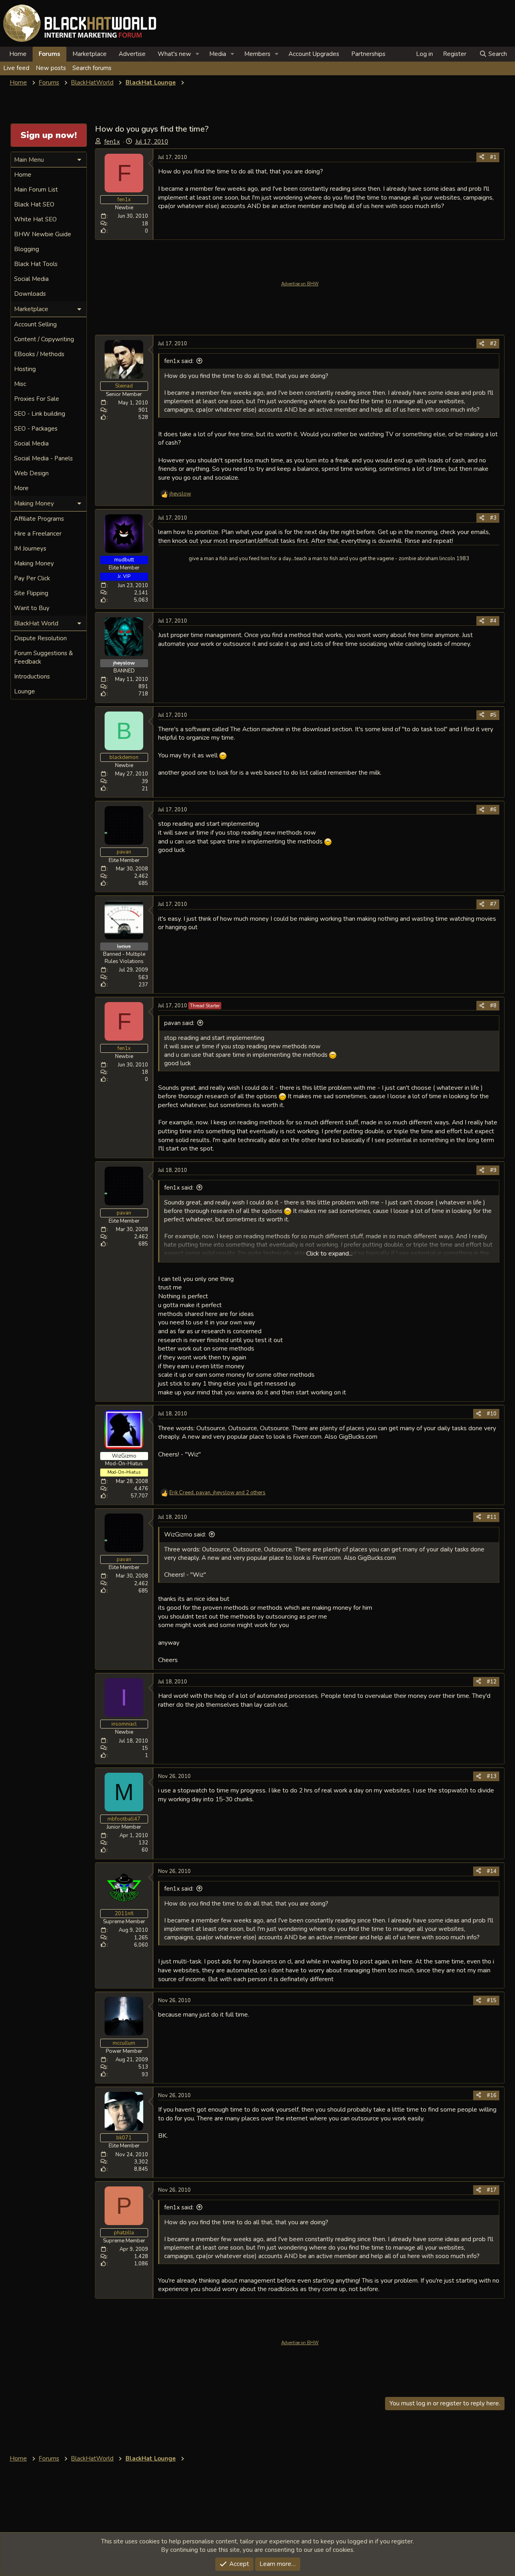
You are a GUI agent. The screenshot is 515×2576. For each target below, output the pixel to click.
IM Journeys (30, 549)
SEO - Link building (40, 414)
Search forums (92, 68)
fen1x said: (179, 361)
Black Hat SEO (34, 204)
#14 (492, 1871)
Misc (20, 384)
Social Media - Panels (43, 458)
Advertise (132, 54)
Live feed (16, 68)
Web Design (31, 473)
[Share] (482, 157)
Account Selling (35, 324)
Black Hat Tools (36, 264)
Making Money (34, 563)
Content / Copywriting (44, 339)
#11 (492, 1517)
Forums (49, 54)
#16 (492, 2095)
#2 (493, 344)
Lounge (25, 691)
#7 (493, 904)
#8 (493, 1006)
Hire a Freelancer (38, 534)
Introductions (32, 676)
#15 (492, 2001)
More (21, 488)
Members (257, 54)
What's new (174, 54)
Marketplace (90, 54)
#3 (493, 518)
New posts (51, 68)
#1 (493, 157)
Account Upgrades (314, 54)
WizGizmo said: (185, 1534)
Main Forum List (36, 190)
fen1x (112, 142)
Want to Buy (32, 608)
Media (218, 54)
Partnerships (368, 54)
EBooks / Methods (39, 354)
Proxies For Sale (37, 399)
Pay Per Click (32, 578)
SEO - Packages (36, 429)
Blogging (27, 249)
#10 (492, 1414)
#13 (492, 1776)
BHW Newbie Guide (43, 234)
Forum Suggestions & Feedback (43, 657)
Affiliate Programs (39, 519)
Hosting (25, 369)
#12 (492, 1682)
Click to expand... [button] (329, 1254)
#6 (493, 810)
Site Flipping (31, 593)
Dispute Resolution (40, 638)
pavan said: (179, 1023)
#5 (493, 715)
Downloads (30, 294)
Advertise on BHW (300, 284)
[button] (198, 54)
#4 (493, 621)
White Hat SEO (35, 219)
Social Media (31, 279)
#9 (493, 1170)
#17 (492, 2190)
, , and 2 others (217, 1493)
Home (18, 54)
